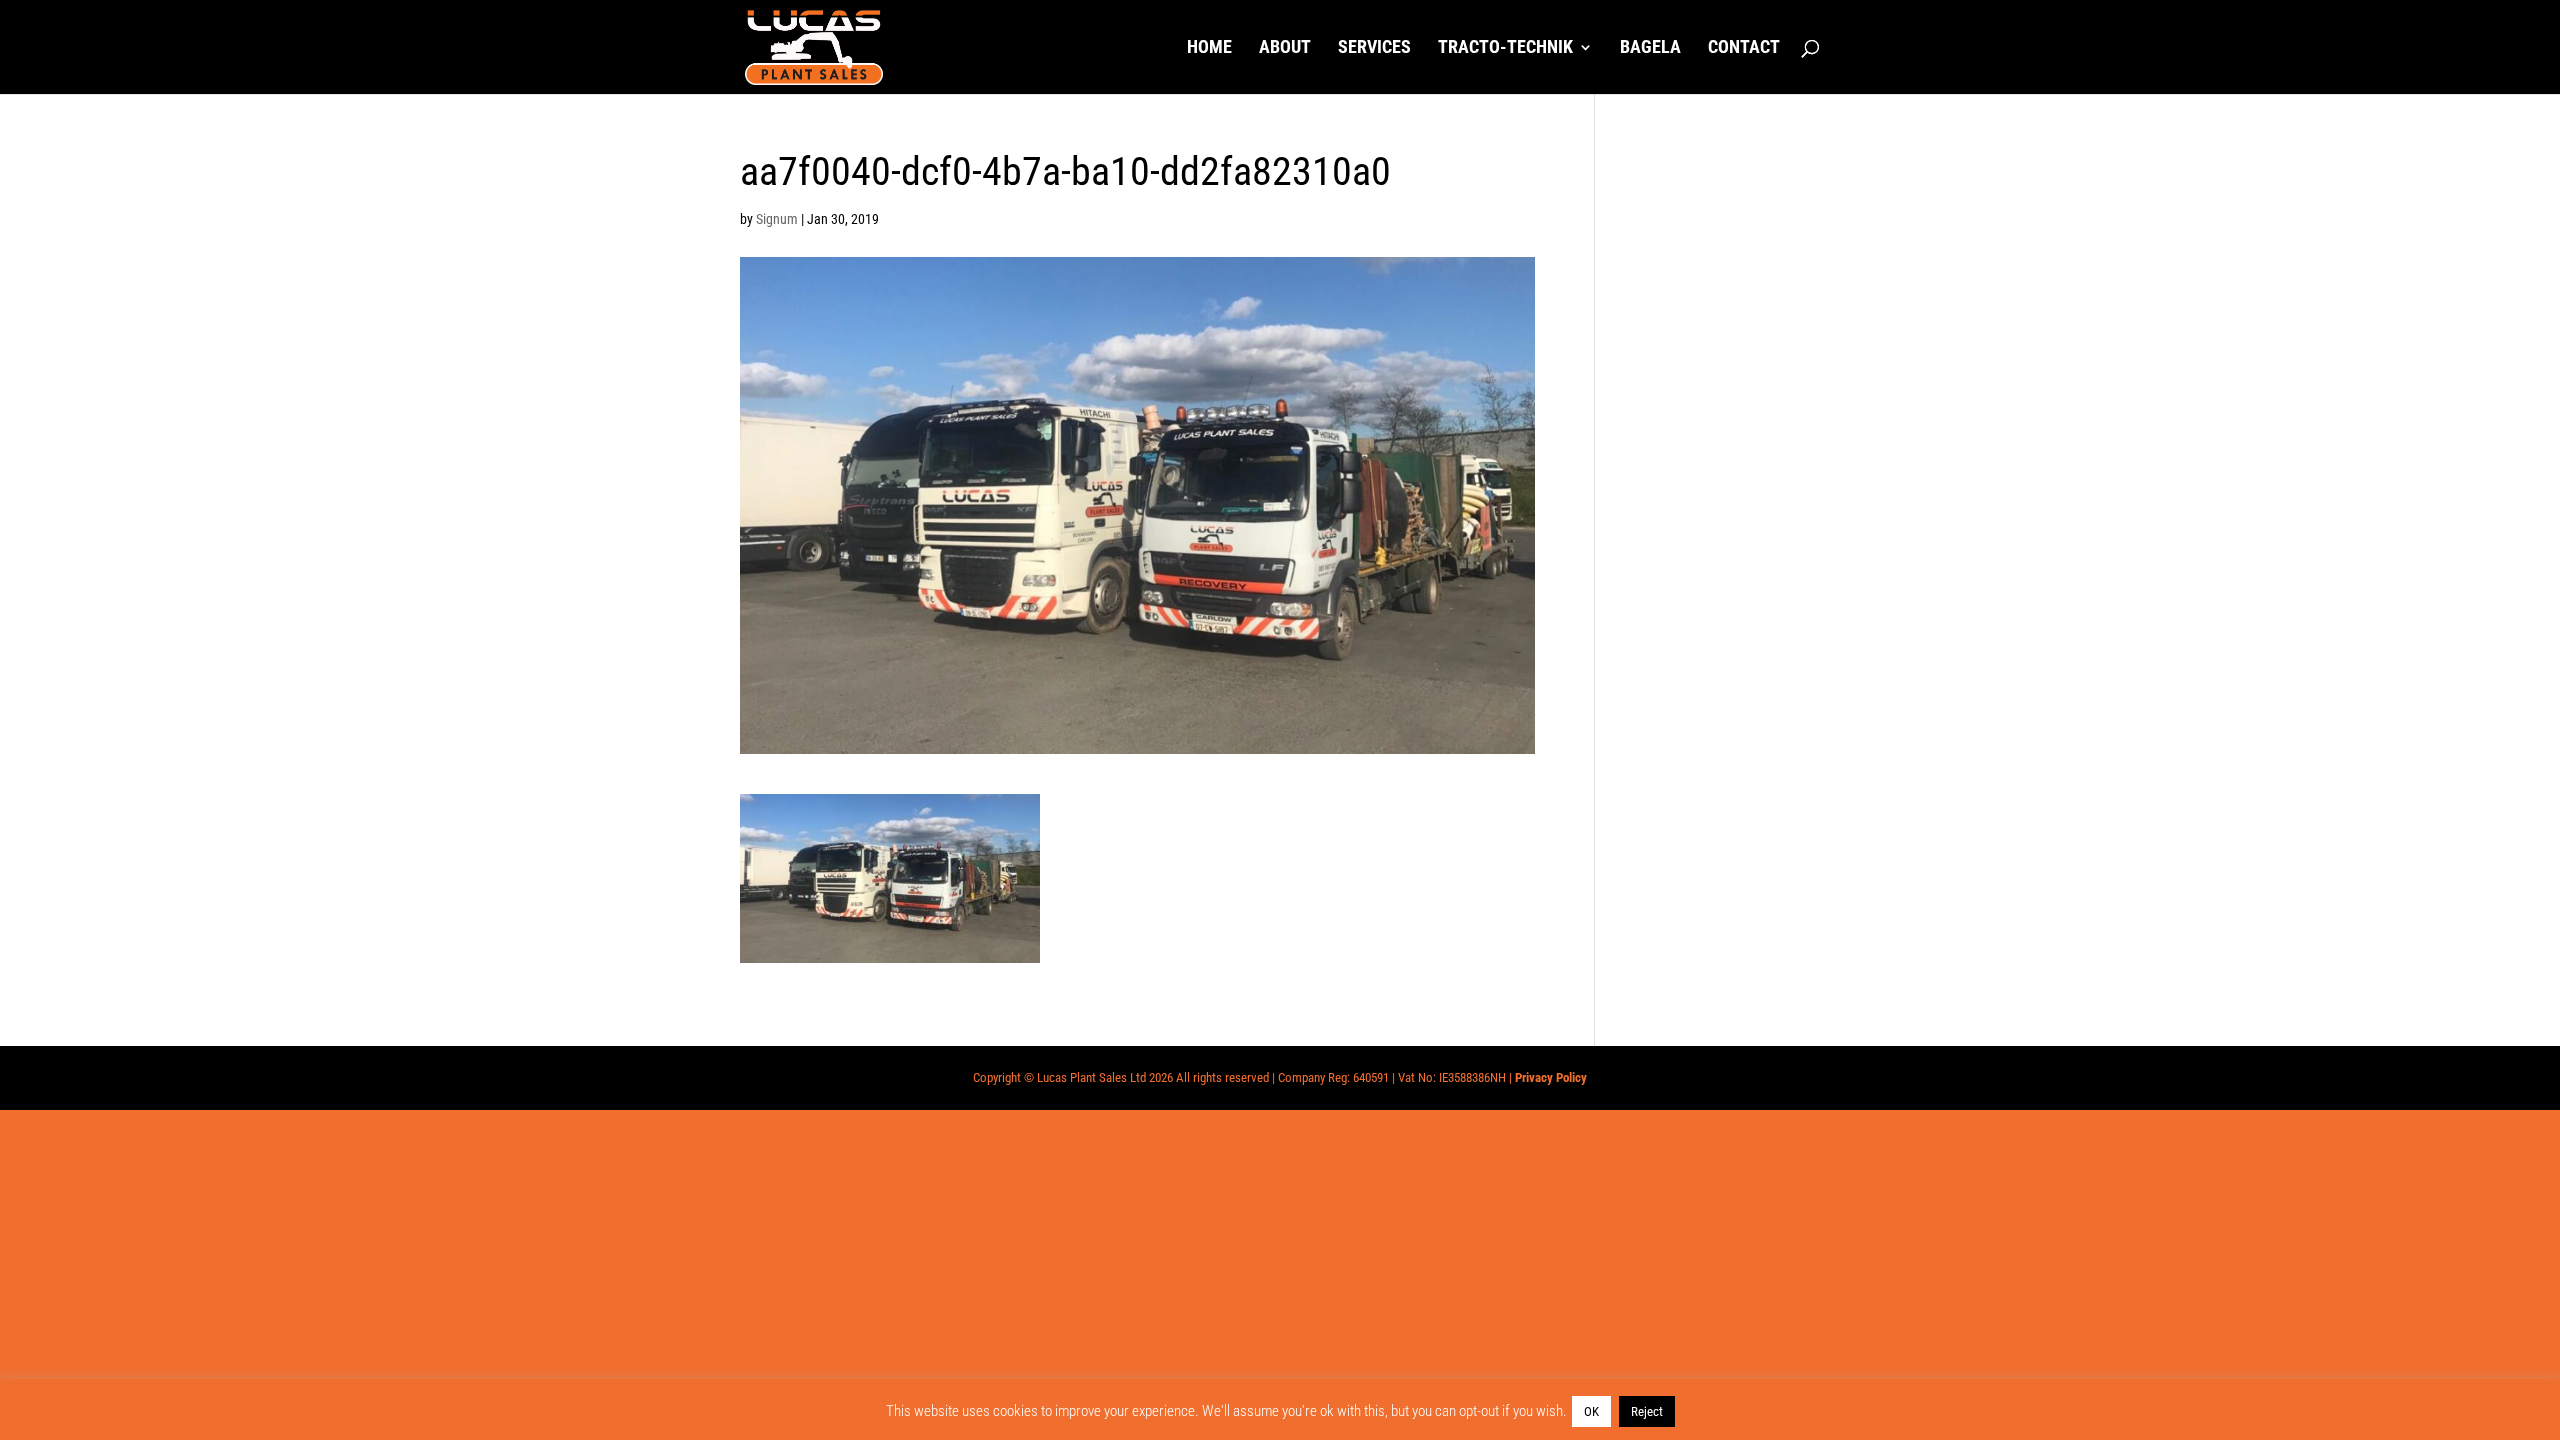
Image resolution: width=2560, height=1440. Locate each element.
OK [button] (1591, 1411)
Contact (1744, 48)
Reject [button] (1647, 1411)
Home (1209, 48)
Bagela (1650, 48)
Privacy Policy (1551, 1077)
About (1285, 48)
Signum (777, 219)
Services (1374, 48)
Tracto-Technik (1505, 48)
